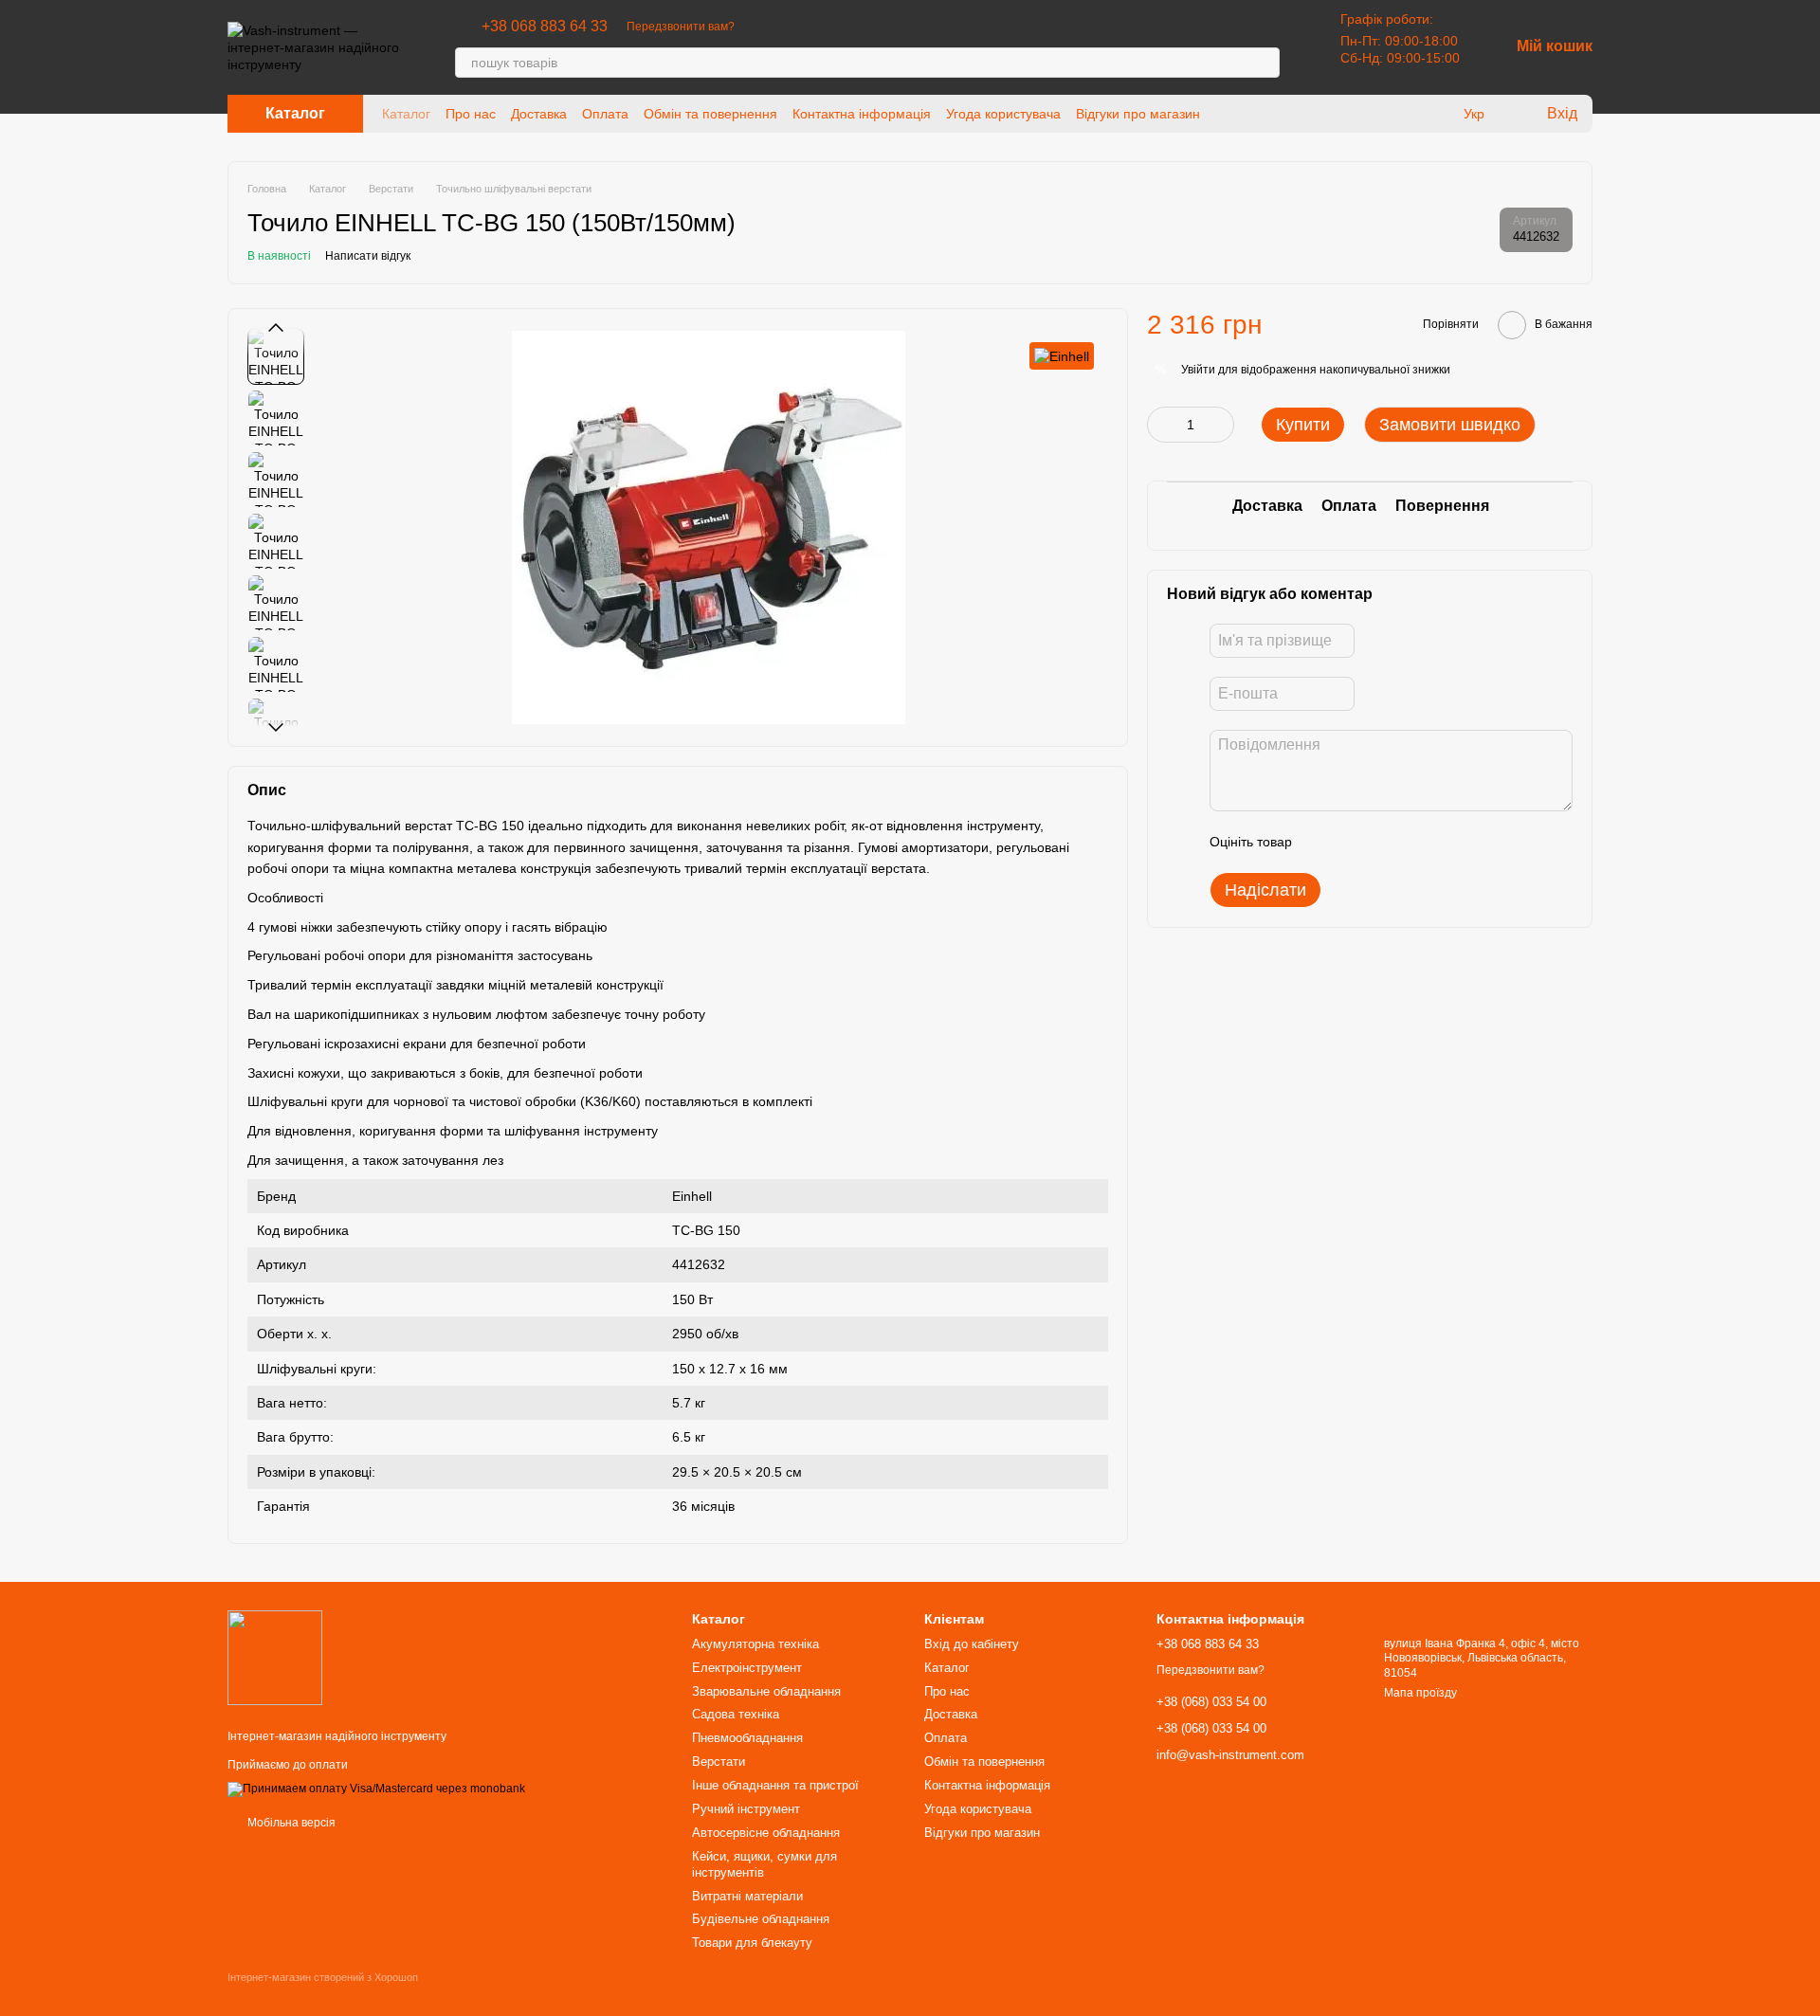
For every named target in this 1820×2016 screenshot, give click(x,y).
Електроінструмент (747, 1668)
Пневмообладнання (747, 1738)
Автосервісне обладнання (766, 1833)
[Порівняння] (1435, 114)
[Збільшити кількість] (1220, 425)
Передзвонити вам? (681, 27)
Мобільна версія (290, 1823)
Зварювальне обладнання (766, 1691)
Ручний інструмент (746, 1809)
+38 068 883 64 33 (545, 27)
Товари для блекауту (752, 1943)
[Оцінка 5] (1445, 842)
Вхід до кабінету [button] (972, 1644)
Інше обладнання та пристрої (775, 1785)
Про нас (471, 114)
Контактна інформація (862, 114)
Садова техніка (736, 1714)
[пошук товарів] (1265, 63)
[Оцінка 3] (1384, 842)
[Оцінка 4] (1414, 842)
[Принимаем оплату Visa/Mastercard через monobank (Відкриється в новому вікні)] (376, 1789)
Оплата (605, 114)
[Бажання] (1397, 114)
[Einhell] (1062, 356)
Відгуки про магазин (1138, 114)
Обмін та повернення (710, 114)
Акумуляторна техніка (755, 1644)
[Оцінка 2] (1354, 842)
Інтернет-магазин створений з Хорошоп (323, 1977)
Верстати (719, 1762)
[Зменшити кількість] (1161, 425)
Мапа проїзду (1420, 1693)
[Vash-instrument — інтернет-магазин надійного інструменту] (275, 1657)
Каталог (406, 114)
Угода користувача (1003, 114)
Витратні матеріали (747, 1896)
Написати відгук (368, 256)
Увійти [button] (1198, 370)
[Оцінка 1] (1323, 842)
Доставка (539, 114)
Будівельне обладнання (761, 1919)
